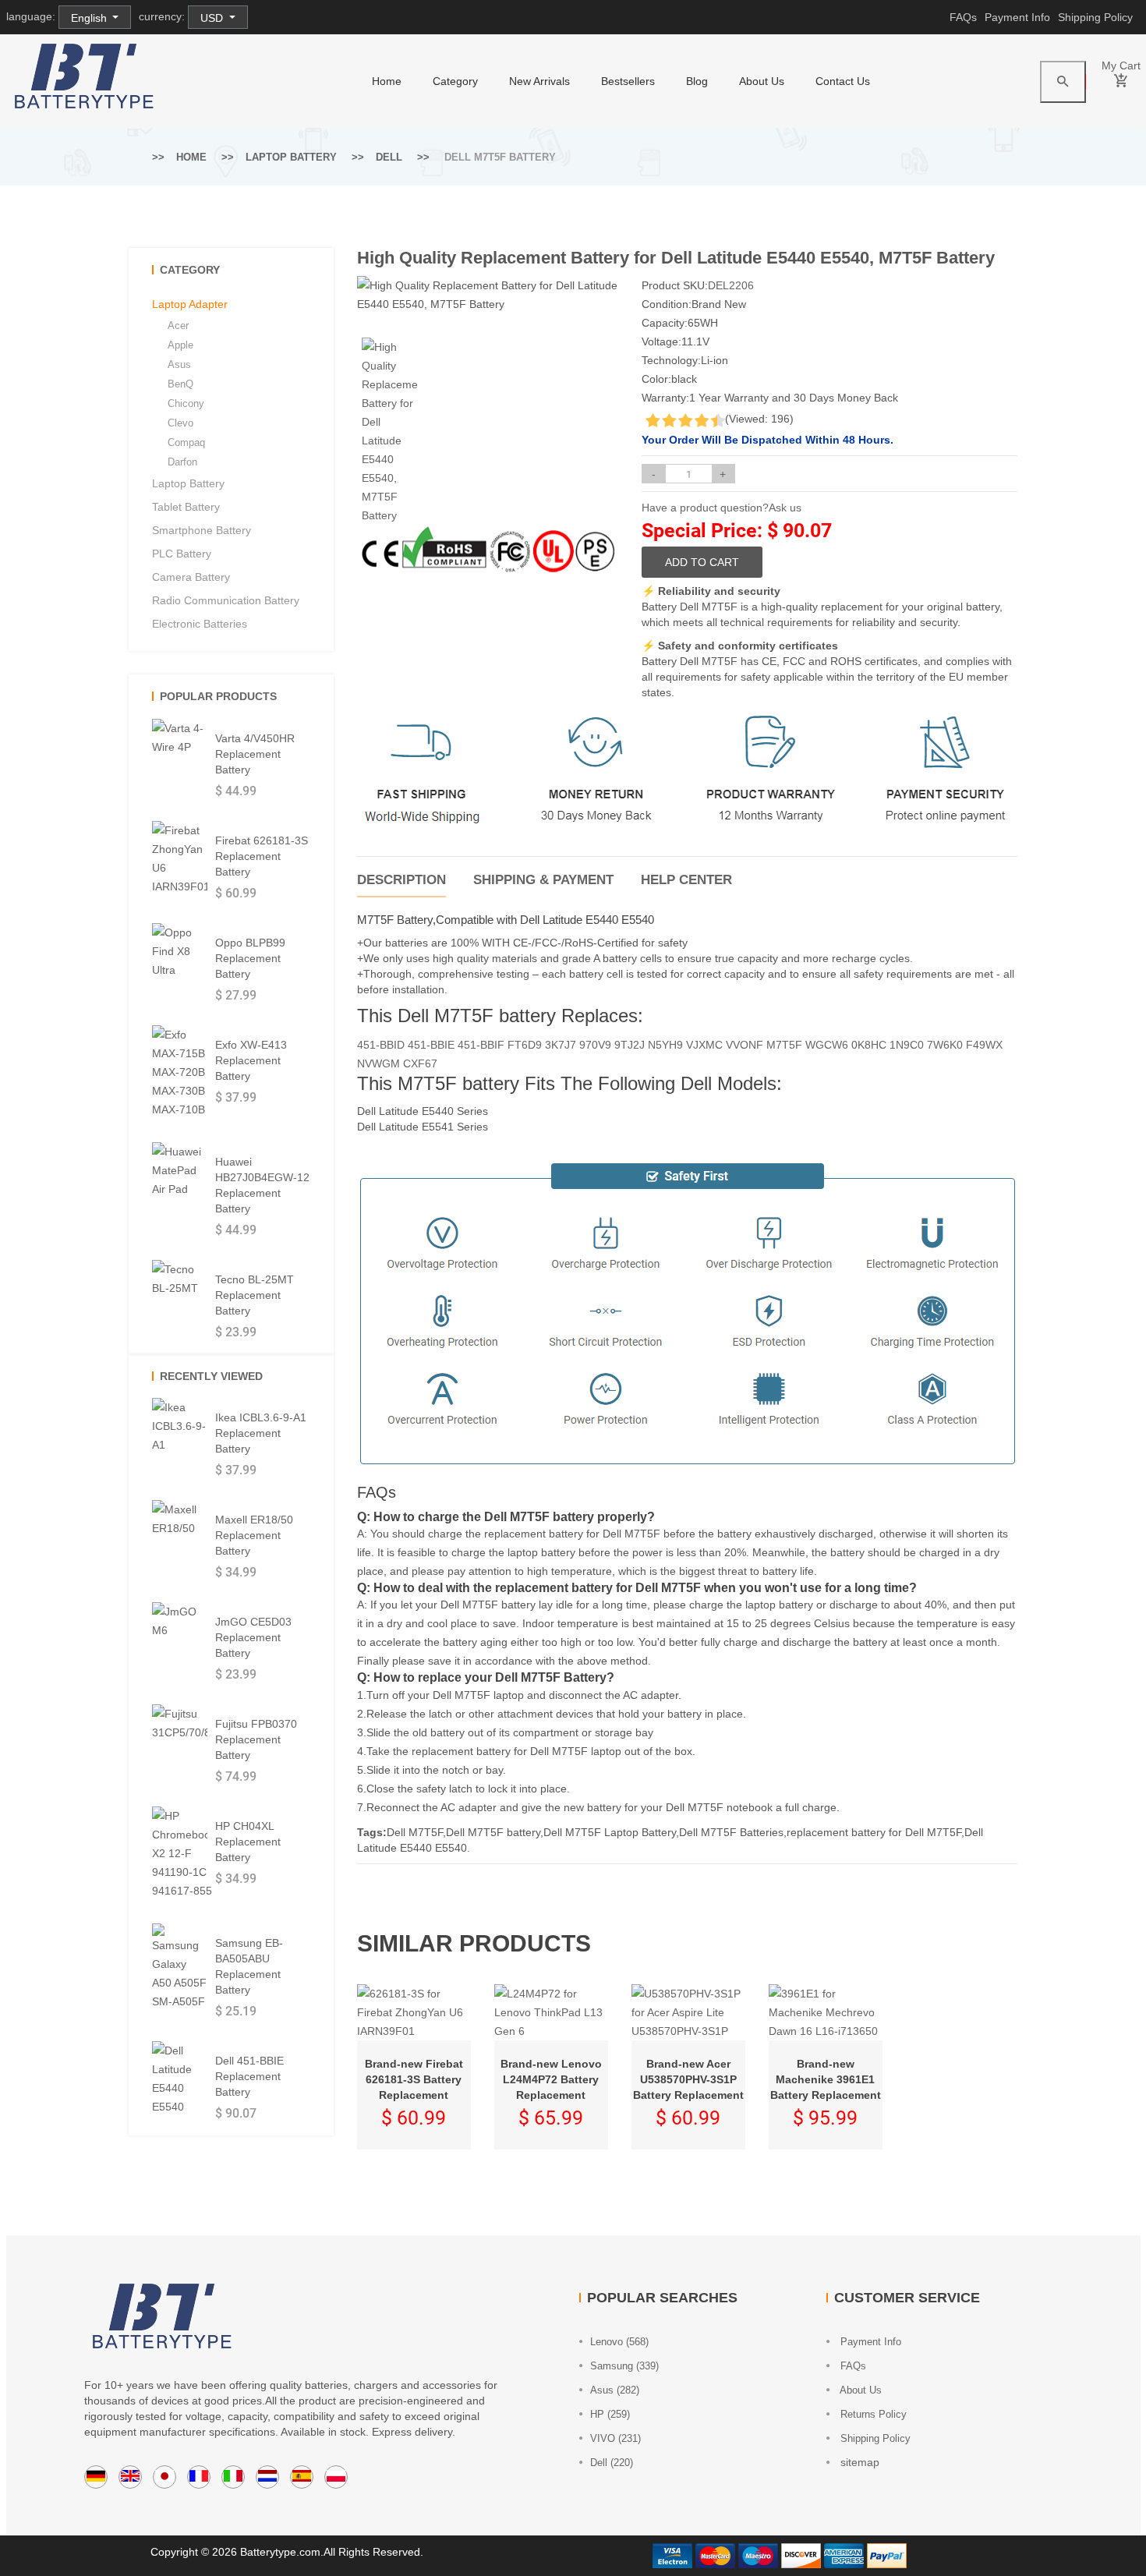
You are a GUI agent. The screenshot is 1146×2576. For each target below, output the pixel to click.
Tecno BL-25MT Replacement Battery (255, 1295)
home (387, 81)
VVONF (745, 1045)
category (455, 81)
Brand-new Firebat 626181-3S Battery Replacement (414, 2079)
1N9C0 (907, 1045)
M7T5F (784, 1045)
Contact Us (843, 81)
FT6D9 (525, 1045)
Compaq (186, 442)
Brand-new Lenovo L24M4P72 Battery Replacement (551, 2079)
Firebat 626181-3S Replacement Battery (262, 856)
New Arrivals (539, 81)
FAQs (963, 17)
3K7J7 (561, 1045)
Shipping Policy (1095, 17)
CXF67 (420, 1063)
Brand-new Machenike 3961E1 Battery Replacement (826, 2079)
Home (191, 157)
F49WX (984, 1045)
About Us (762, 81)
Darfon (182, 462)
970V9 (595, 1045)
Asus (179, 364)
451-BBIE (431, 1045)
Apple (180, 345)
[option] (390, 431)
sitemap (858, 2462)
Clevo (180, 423)
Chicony (186, 403)
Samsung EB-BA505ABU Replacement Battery (249, 1966)
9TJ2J (630, 1045)
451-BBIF (481, 1045)
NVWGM (378, 1063)
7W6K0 (945, 1045)
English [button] (90, 18)
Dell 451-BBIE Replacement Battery (249, 2076)
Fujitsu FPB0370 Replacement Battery (256, 1739)
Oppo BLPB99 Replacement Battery (250, 958)
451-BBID (381, 1045)
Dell (389, 157)
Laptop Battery (291, 157)
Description (401, 880)
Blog (697, 81)
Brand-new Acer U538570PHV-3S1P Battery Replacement (688, 2079)
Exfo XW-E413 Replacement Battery (251, 1060)
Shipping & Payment (543, 880)
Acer (178, 326)
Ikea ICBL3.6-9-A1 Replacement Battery (261, 1433)
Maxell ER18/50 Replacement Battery (254, 1535)
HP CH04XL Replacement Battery (248, 1842)
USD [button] (213, 18)
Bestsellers (628, 81)
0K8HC (869, 1045)
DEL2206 (731, 285)
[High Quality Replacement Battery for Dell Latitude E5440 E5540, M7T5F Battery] (390, 431)
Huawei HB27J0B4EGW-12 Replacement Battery (262, 1185)
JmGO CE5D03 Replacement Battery (253, 1637)
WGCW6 (827, 1045)
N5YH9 (665, 1045)
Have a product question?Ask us (722, 508)
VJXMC (704, 1045)
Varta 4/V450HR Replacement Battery (255, 754)
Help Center (686, 880)
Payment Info (1017, 17)
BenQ (180, 384)
